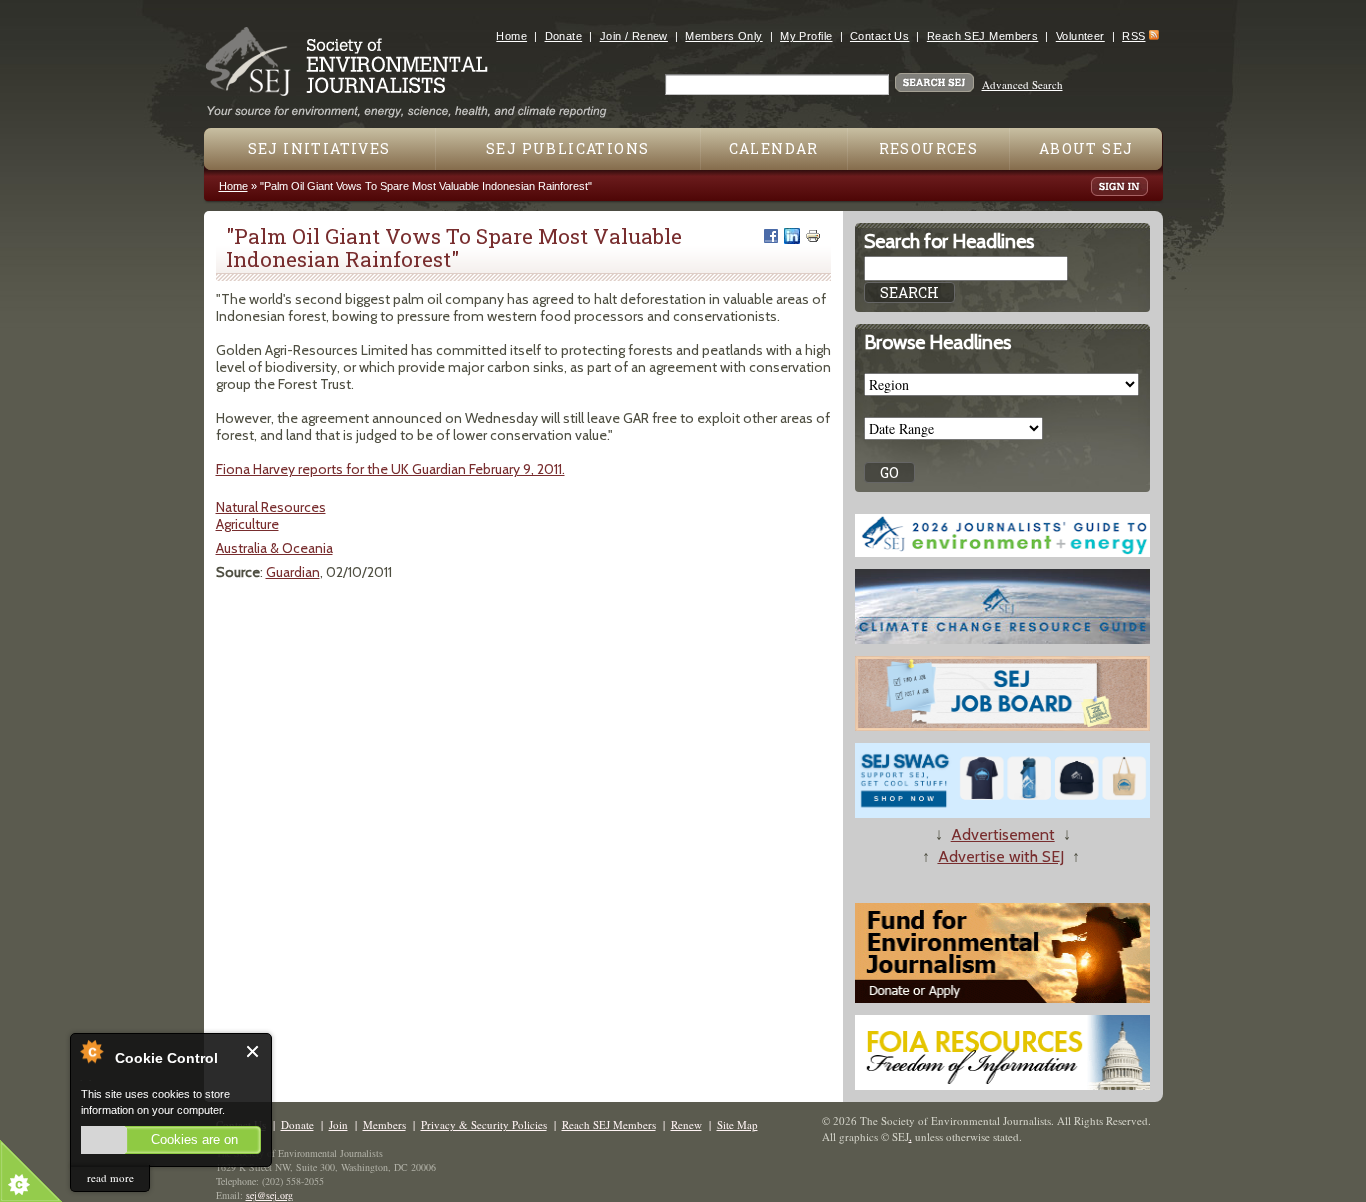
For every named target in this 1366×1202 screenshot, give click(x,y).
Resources (929, 148)
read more (110, 1177)
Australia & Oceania (274, 548)
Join (338, 1124)
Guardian (293, 572)
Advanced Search (1022, 84)
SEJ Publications (567, 148)
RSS (1133, 36)
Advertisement (1003, 834)
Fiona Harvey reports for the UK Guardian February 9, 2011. (390, 469)
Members (384, 1124)
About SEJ (1086, 148)
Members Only (723, 36)
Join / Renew (634, 36)
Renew (686, 1124)
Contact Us (879, 36)
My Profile (806, 36)
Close (253, 1051)
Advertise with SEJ (1001, 856)
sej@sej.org (269, 1195)
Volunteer (1080, 36)
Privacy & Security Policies (484, 1124)
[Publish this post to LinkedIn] (792, 236)
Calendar (774, 148)
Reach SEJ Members (982, 36)
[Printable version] (813, 236)
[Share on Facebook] (771, 236)
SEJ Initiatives (319, 148)
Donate (564, 36)
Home (511, 36)
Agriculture (247, 524)
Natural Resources (271, 507)
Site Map (737, 1124)
